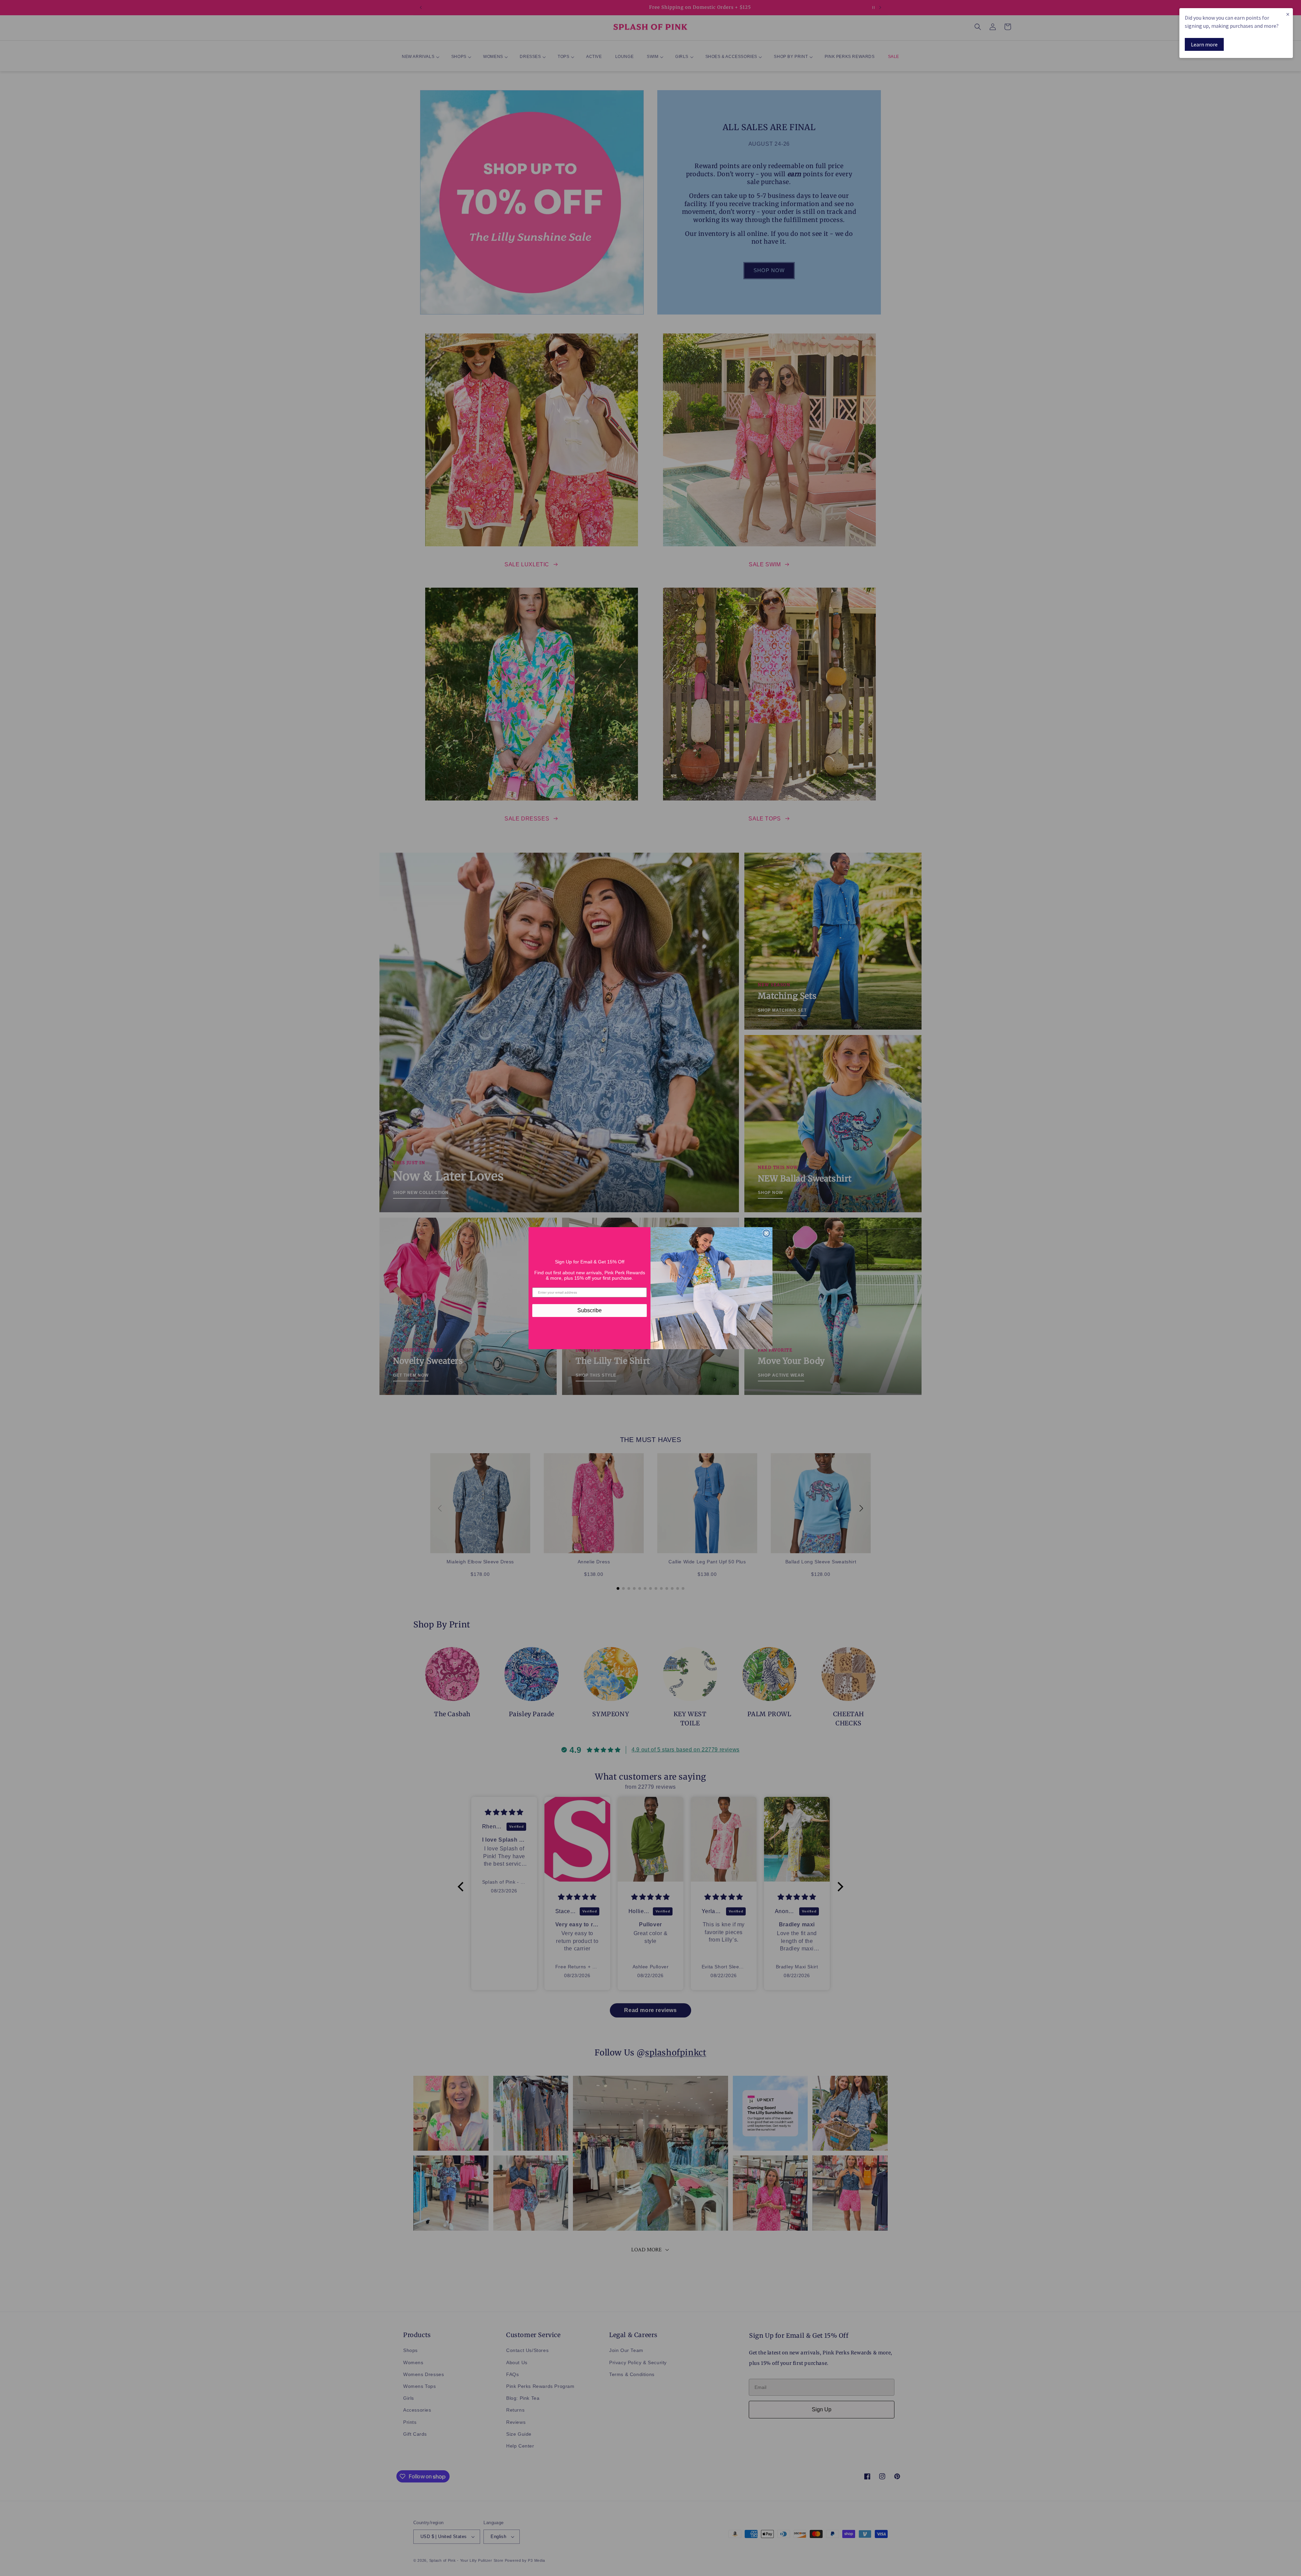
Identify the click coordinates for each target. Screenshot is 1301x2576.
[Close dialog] (766, 1233)
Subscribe (590, 1310)
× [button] (1288, 14)
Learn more (1204, 44)
